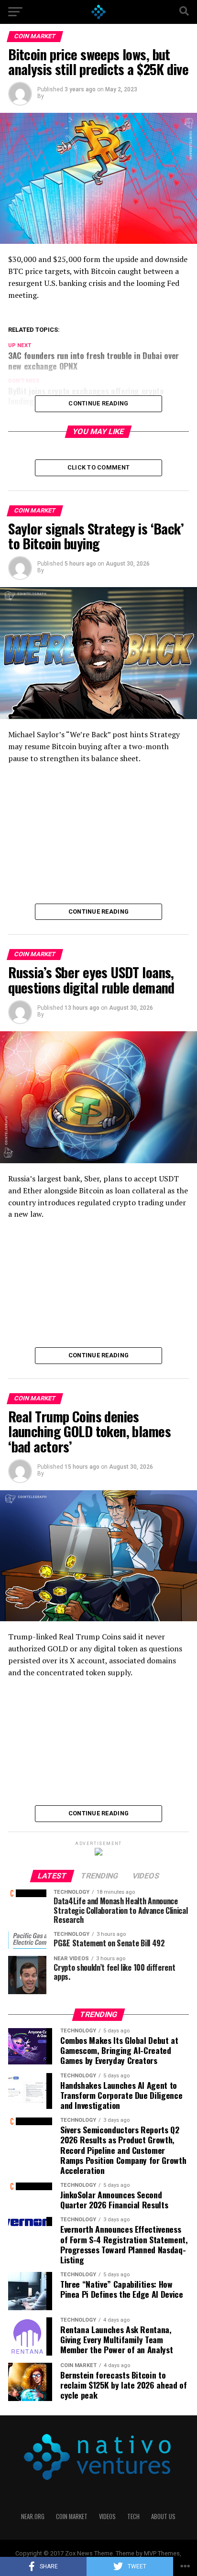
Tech (133, 2516)
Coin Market (72, 2516)
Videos (107, 2516)
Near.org (33, 2516)
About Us (163, 2516)
